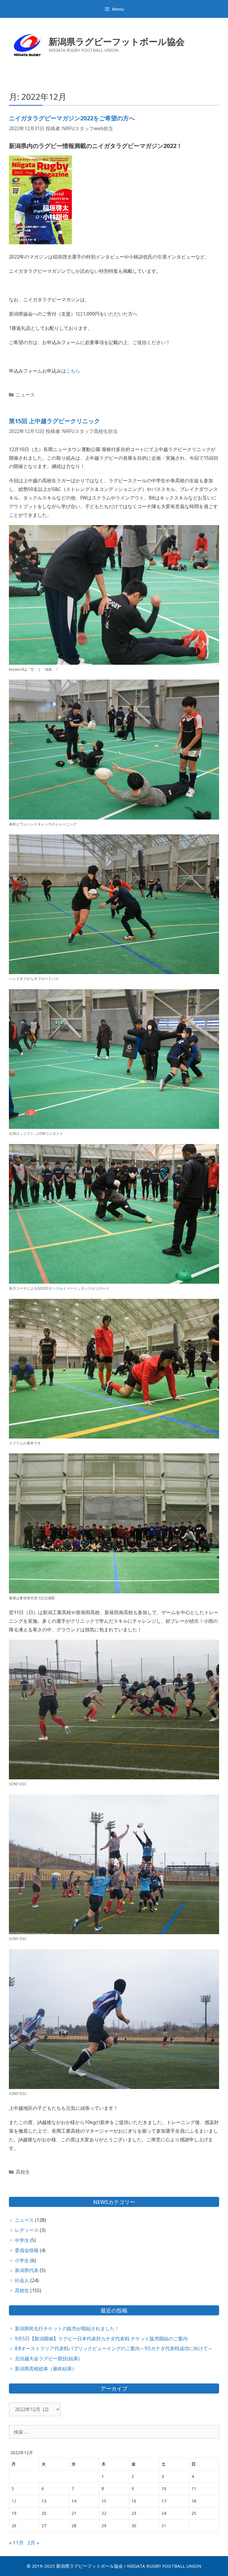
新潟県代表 (27, 2270)
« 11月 (16, 2543)
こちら (73, 371)
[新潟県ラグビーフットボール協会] (27, 44)
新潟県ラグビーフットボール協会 (117, 41)
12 (14, 2501)
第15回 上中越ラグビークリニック (54, 421)
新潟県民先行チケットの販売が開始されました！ (67, 2328)
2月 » (33, 2543)
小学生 (22, 2260)
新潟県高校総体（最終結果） (46, 2369)
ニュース (25, 395)
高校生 (23, 2172)
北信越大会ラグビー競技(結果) (47, 2358)
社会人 (22, 2280)
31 (164, 2526)
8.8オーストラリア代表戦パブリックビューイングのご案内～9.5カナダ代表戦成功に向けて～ (114, 2348)
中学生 (22, 2240)
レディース (27, 2230)
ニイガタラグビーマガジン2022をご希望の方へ (72, 118)
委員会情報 (27, 2250)
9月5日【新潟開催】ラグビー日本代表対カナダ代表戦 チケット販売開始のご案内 (101, 2339)
